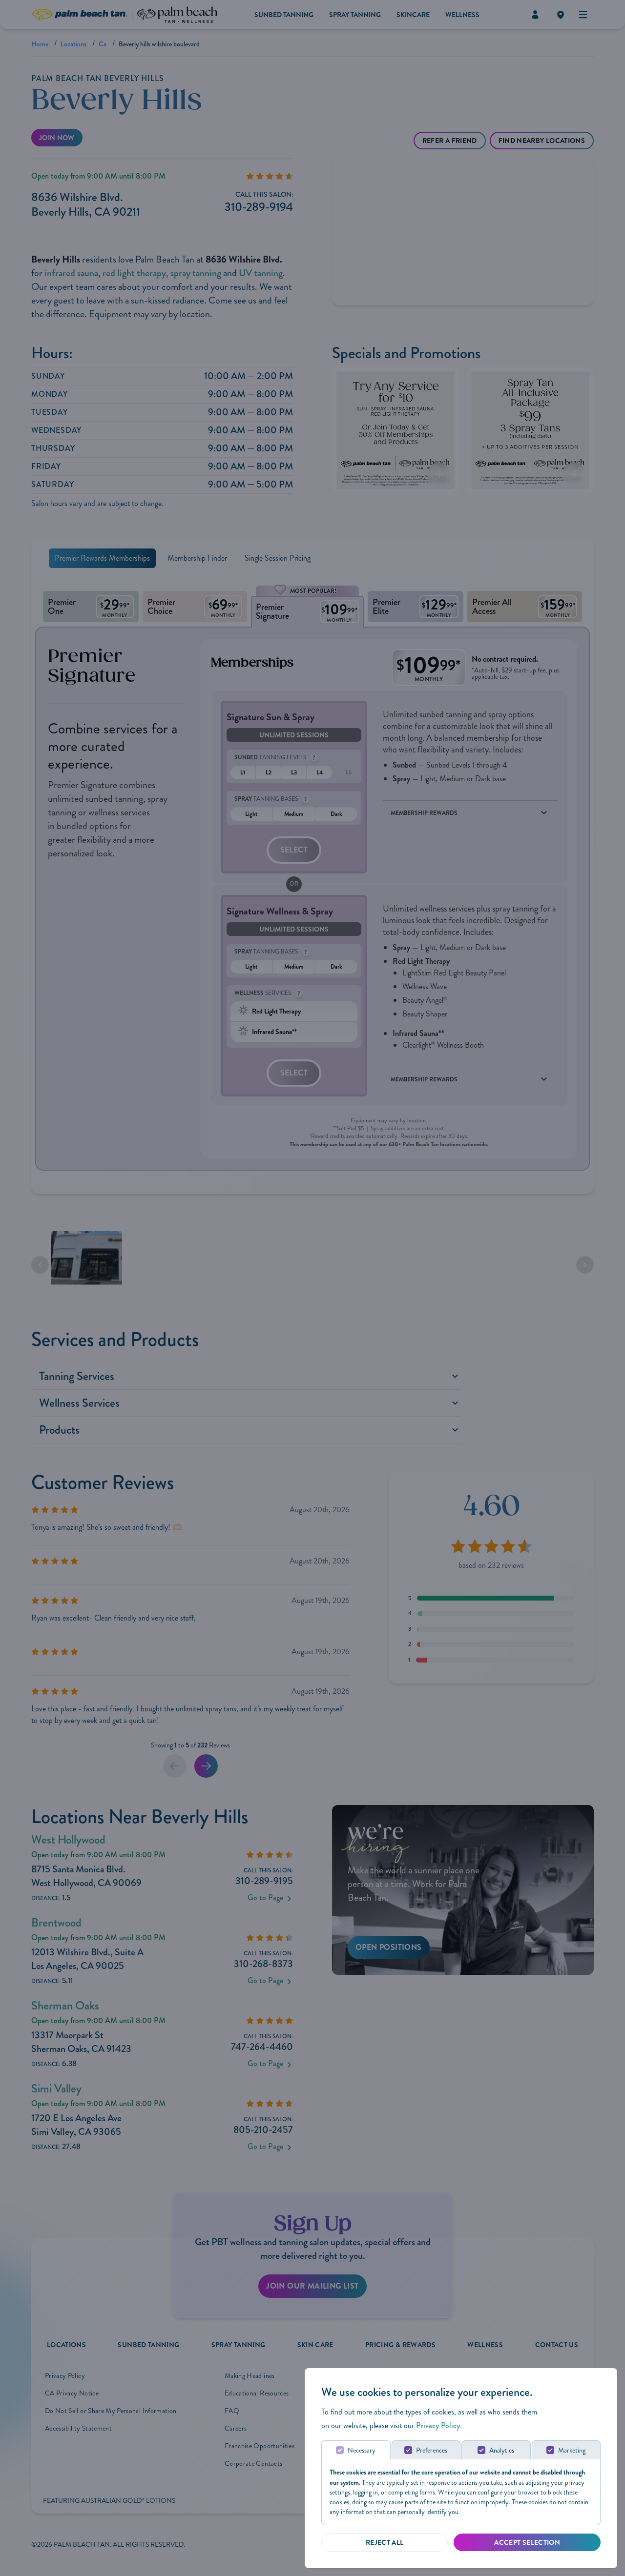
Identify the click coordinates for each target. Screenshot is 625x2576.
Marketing (572, 2450)
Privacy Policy (438, 2425)
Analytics (502, 2450)
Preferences (432, 2450)
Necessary (362, 2450)
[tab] (356, 2450)
